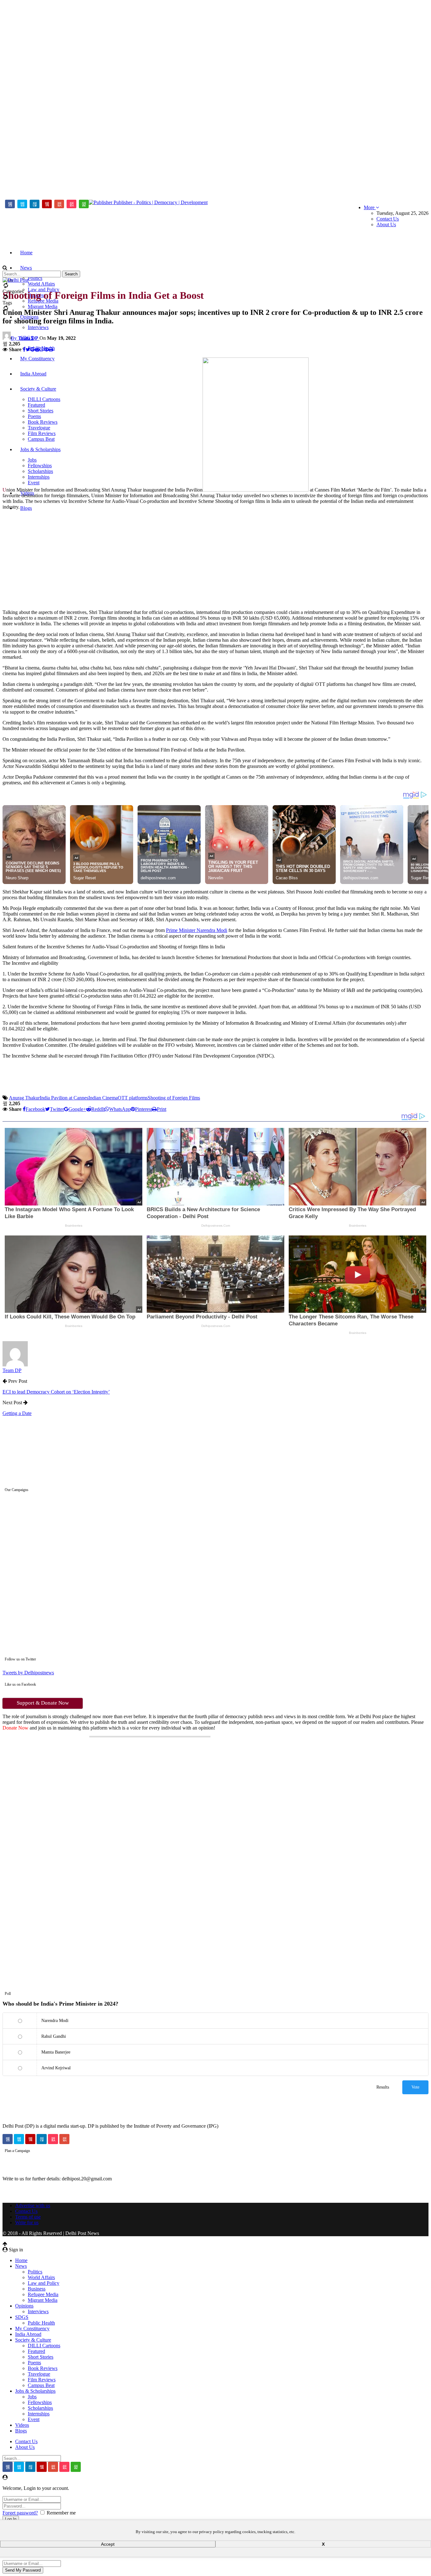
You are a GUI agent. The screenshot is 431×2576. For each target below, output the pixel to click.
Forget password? (20, 2513)
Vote (415, 2087)
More (370, 207)
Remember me (61, 2513)
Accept (108, 2544)
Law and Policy (44, 2283)
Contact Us (388, 219)
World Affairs (41, 284)
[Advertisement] (28, 97)
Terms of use (28, 2217)
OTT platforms (133, 1098)
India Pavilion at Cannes (64, 1098)
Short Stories (41, 2357)
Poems (34, 2363)
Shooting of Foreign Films (174, 1098)
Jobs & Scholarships (35, 2391)
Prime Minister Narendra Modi (197, 930)
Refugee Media (43, 2294)
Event (34, 2419)
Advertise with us (33, 2205)
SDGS (22, 2317)
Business (37, 2289)
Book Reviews (43, 2368)
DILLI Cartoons (44, 2346)
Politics (35, 278)
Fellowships (40, 2402)
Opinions (24, 2306)
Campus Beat (41, 2385)
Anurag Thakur (24, 1098)
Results (383, 2087)
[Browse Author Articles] (15, 1365)
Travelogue (39, 2374)
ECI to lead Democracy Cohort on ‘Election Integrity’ (56, 1392)
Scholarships (40, 2408)
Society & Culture (33, 2340)
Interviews (38, 327)
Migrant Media (43, 307)
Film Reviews (42, 2380)
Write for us (27, 2222)
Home (26, 253)
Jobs (32, 2397)
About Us (386, 224)
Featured (36, 2351)
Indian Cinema (103, 1098)
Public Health (41, 2323)
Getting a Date (17, 1413)
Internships (39, 2414)
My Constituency (32, 2328)
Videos (22, 2425)
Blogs (26, 508)
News (26, 268)
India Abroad (28, 2334)
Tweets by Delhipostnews (28, 1673)
